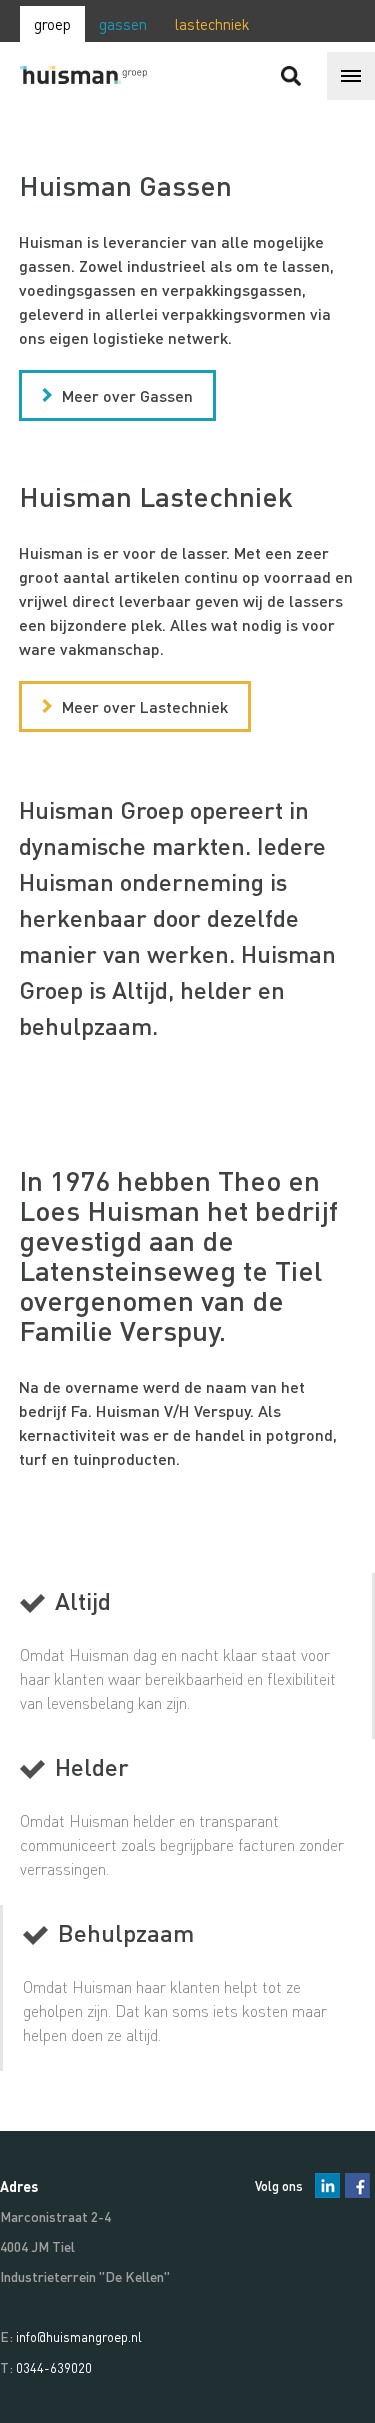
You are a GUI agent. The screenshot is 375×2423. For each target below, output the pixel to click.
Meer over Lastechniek (145, 706)
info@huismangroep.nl (79, 2336)
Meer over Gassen (127, 395)
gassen (123, 24)
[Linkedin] (327, 2185)
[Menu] (351, 76)
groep (52, 24)
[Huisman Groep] (95, 76)
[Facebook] (357, 2185)
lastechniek (212, 24)
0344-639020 (54, 2367)
